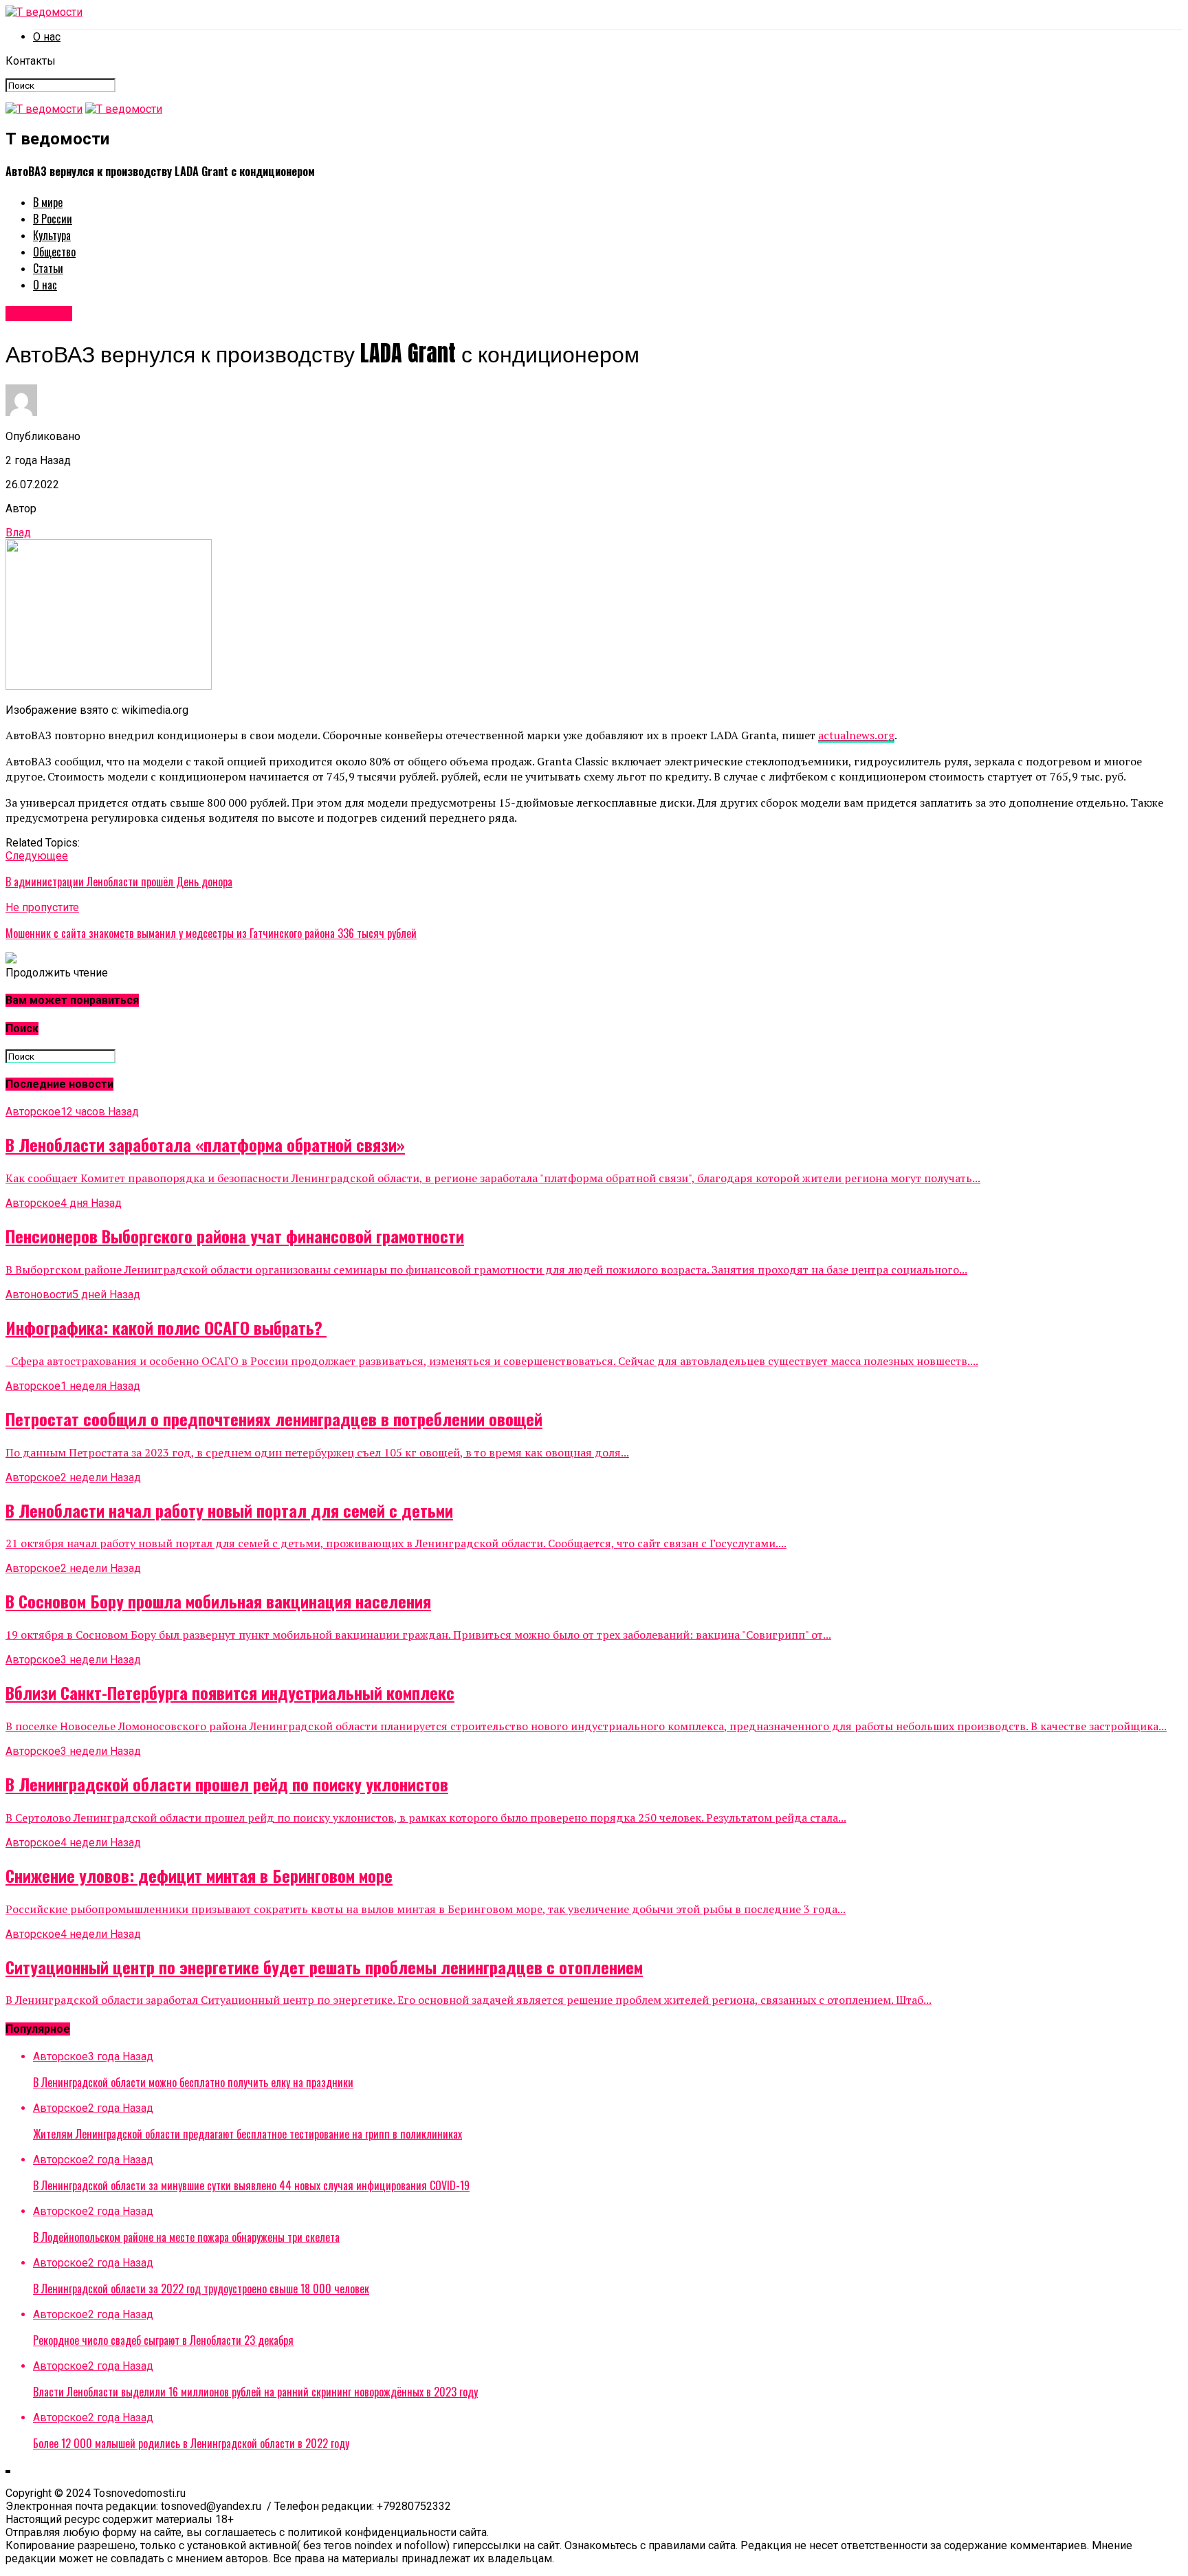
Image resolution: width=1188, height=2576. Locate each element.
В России (53, 219)
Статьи (48, 268)
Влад (18, 533)
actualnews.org (856, 735)
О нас (47, 37)
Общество (54, 252)
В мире (48, 202)
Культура (52, 235)
